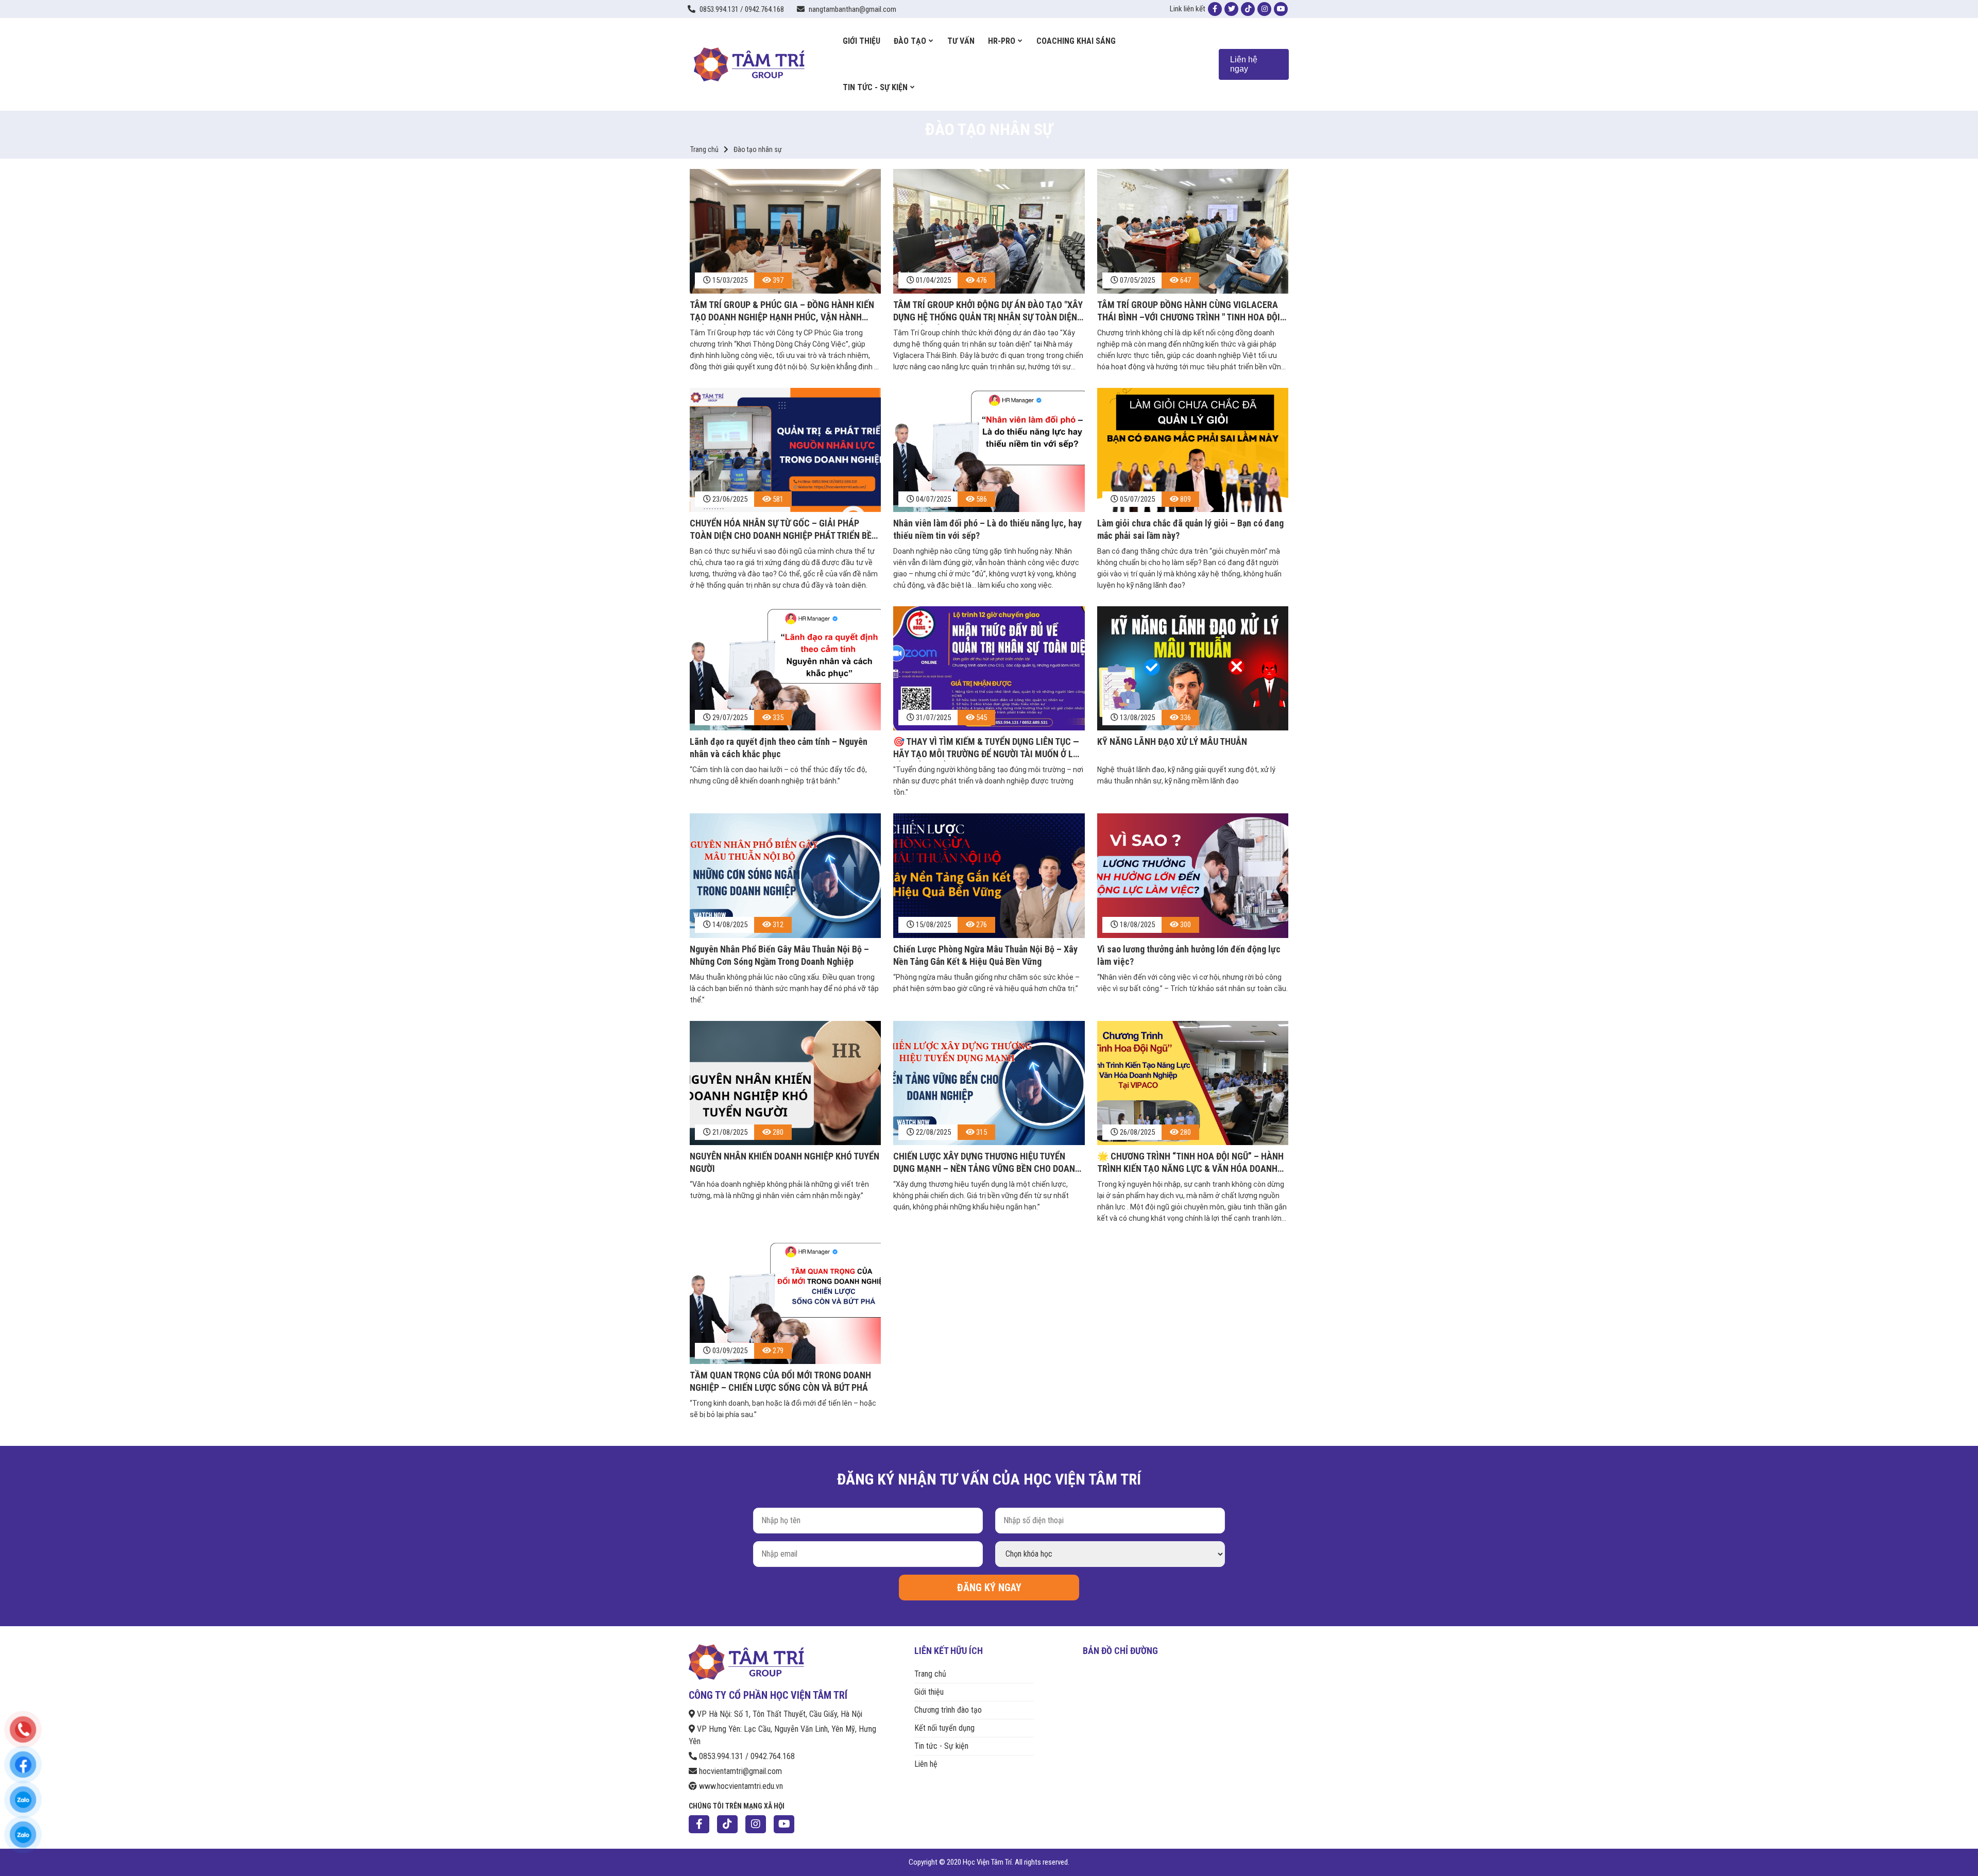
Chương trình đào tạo (948, 1710)
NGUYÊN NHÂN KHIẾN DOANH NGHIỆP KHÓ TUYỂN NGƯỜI (785, 1162)
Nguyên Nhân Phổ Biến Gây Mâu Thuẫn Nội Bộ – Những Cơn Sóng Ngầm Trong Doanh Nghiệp (779, 955)
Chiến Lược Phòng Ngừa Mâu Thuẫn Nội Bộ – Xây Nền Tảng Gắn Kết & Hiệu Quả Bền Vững (985, 955)
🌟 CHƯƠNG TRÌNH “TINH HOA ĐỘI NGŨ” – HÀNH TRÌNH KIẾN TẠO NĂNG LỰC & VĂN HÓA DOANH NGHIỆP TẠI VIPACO (1190, 1163)
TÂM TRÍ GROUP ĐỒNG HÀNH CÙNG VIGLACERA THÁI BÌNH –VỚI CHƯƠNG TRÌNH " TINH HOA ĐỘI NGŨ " (1189, 312)
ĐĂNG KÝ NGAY (989, 1588)
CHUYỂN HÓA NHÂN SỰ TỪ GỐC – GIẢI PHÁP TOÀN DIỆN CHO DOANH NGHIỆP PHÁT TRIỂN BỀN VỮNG (783, 530)
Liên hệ (926, 1764)
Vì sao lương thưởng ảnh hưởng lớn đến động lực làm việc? (1189, 955)
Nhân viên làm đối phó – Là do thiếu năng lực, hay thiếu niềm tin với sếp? (987, 529)
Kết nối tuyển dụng (944, 1728)
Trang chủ (704, 149)
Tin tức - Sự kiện (941, 1746)
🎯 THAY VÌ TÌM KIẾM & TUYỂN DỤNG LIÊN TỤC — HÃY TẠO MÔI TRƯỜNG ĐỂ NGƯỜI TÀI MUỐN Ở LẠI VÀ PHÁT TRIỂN (987, 749)
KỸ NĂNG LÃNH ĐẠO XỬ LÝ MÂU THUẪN (1172, 741)
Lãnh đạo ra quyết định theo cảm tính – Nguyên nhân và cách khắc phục (779, 748)
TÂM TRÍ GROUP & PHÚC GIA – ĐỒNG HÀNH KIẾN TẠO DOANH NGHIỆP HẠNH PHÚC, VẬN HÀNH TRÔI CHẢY (782, 312)
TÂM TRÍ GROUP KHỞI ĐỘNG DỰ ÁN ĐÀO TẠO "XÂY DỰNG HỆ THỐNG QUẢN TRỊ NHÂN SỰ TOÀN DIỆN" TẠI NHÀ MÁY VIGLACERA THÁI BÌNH (988, 312)
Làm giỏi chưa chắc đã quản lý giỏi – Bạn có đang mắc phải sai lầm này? (1190, 529)
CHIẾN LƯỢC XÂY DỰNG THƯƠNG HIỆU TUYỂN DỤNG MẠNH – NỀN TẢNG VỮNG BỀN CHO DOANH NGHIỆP (987, 1163)
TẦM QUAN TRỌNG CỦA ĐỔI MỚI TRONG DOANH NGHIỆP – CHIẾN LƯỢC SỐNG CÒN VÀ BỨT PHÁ (780, 1381)
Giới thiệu (929, 1692)
